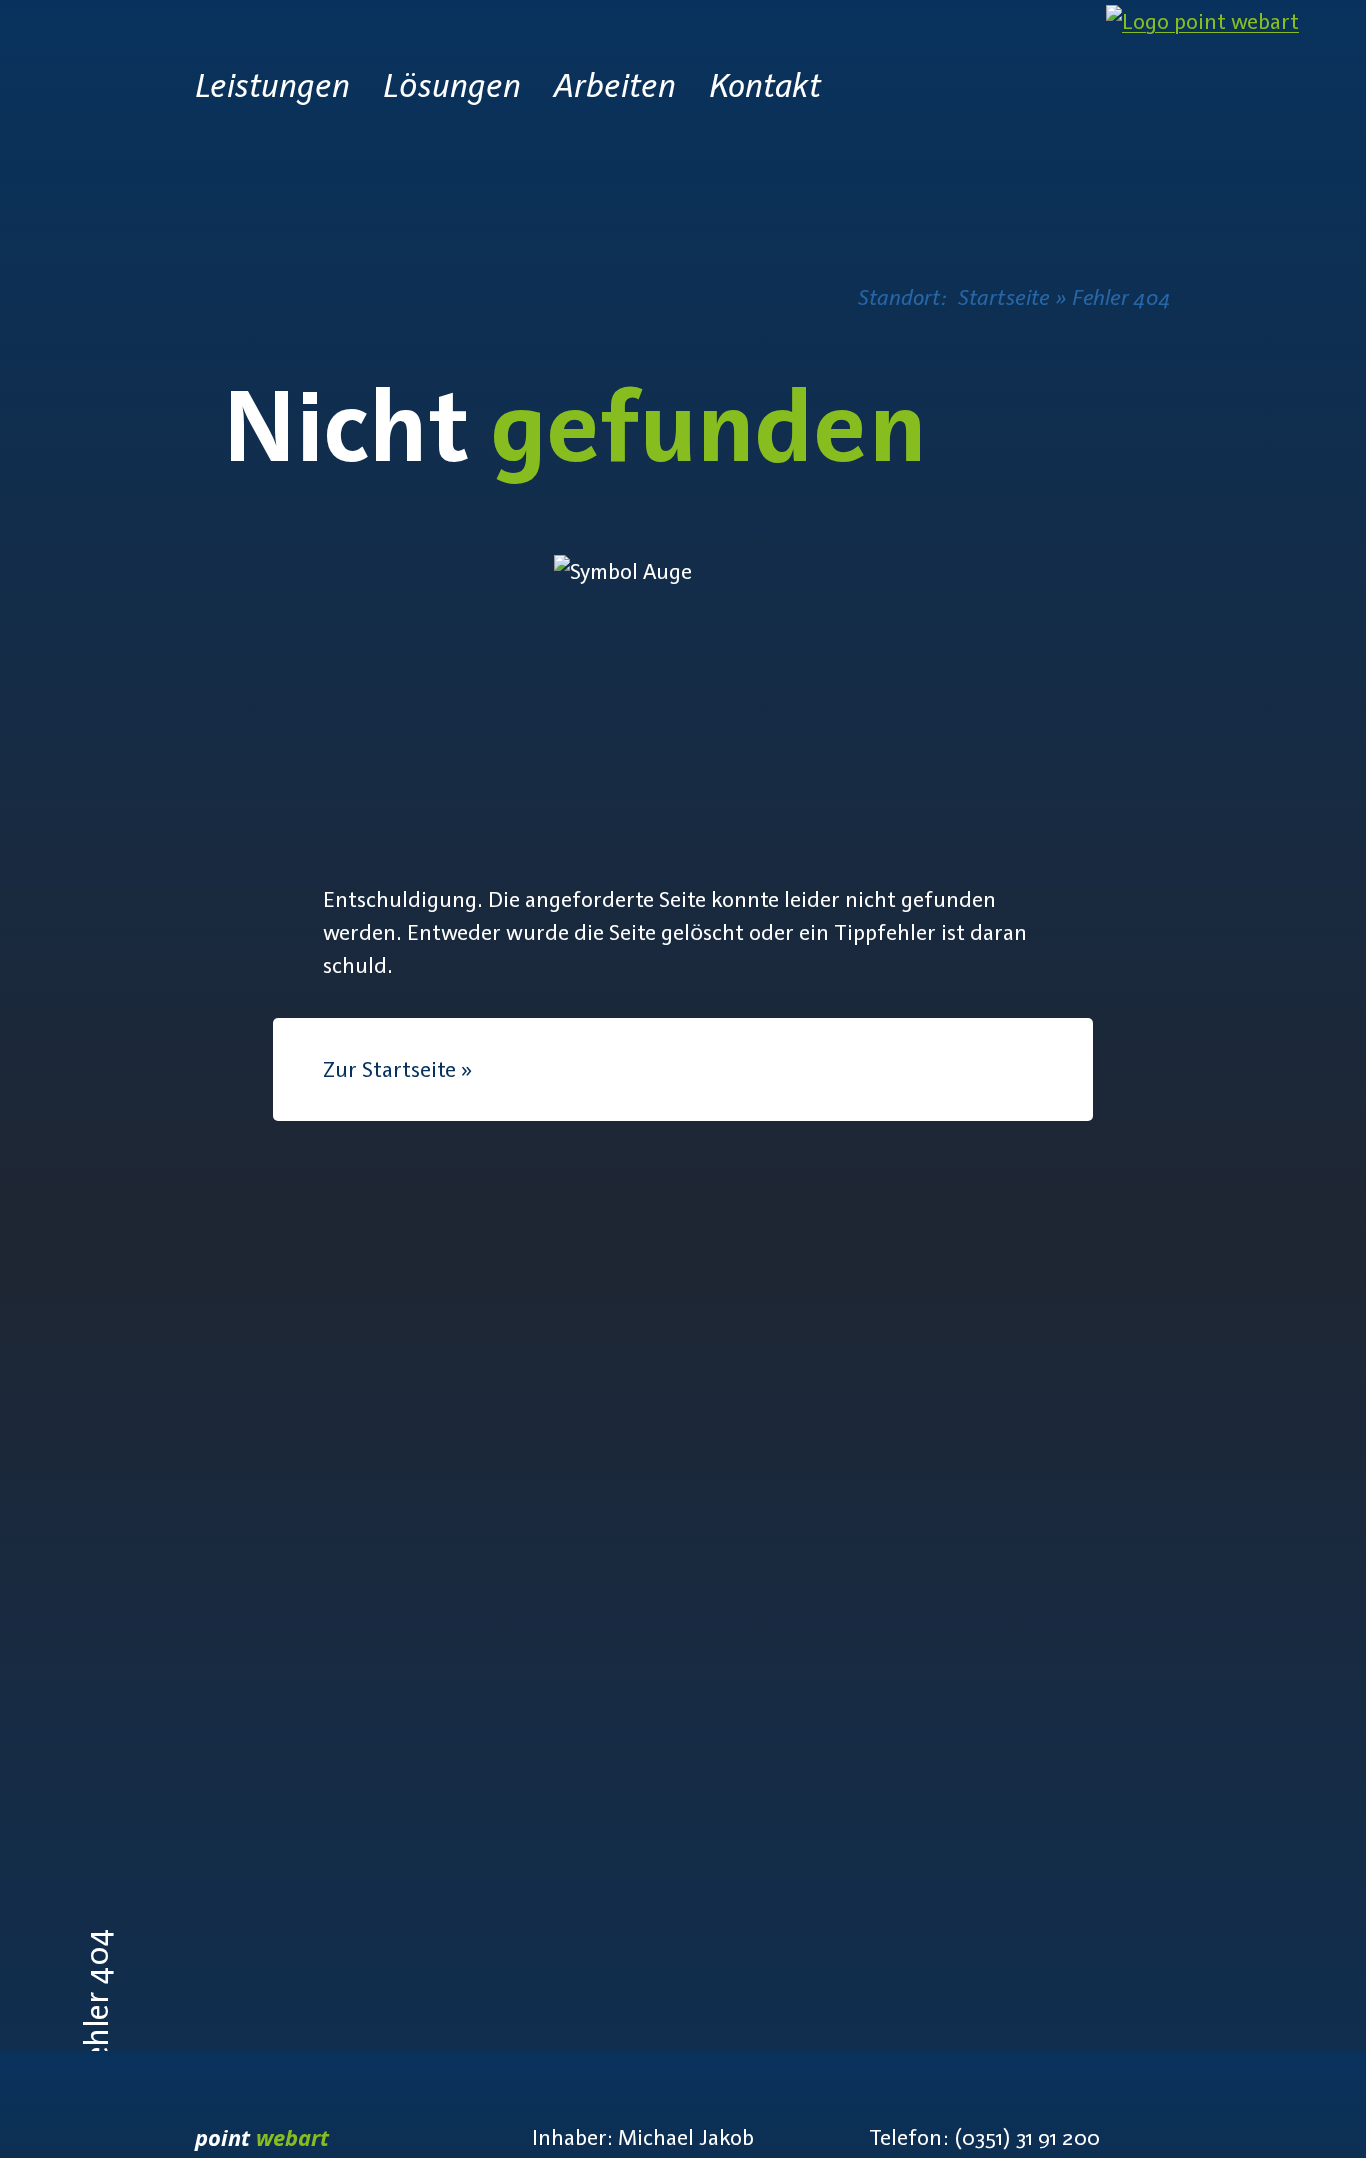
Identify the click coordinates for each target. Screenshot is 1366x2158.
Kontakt (765, 86)
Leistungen (272, 86)
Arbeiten (615, 86)
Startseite (1004, 297)
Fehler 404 (1121, 297)
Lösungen (452, 86)
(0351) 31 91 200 (1027, 2137)
